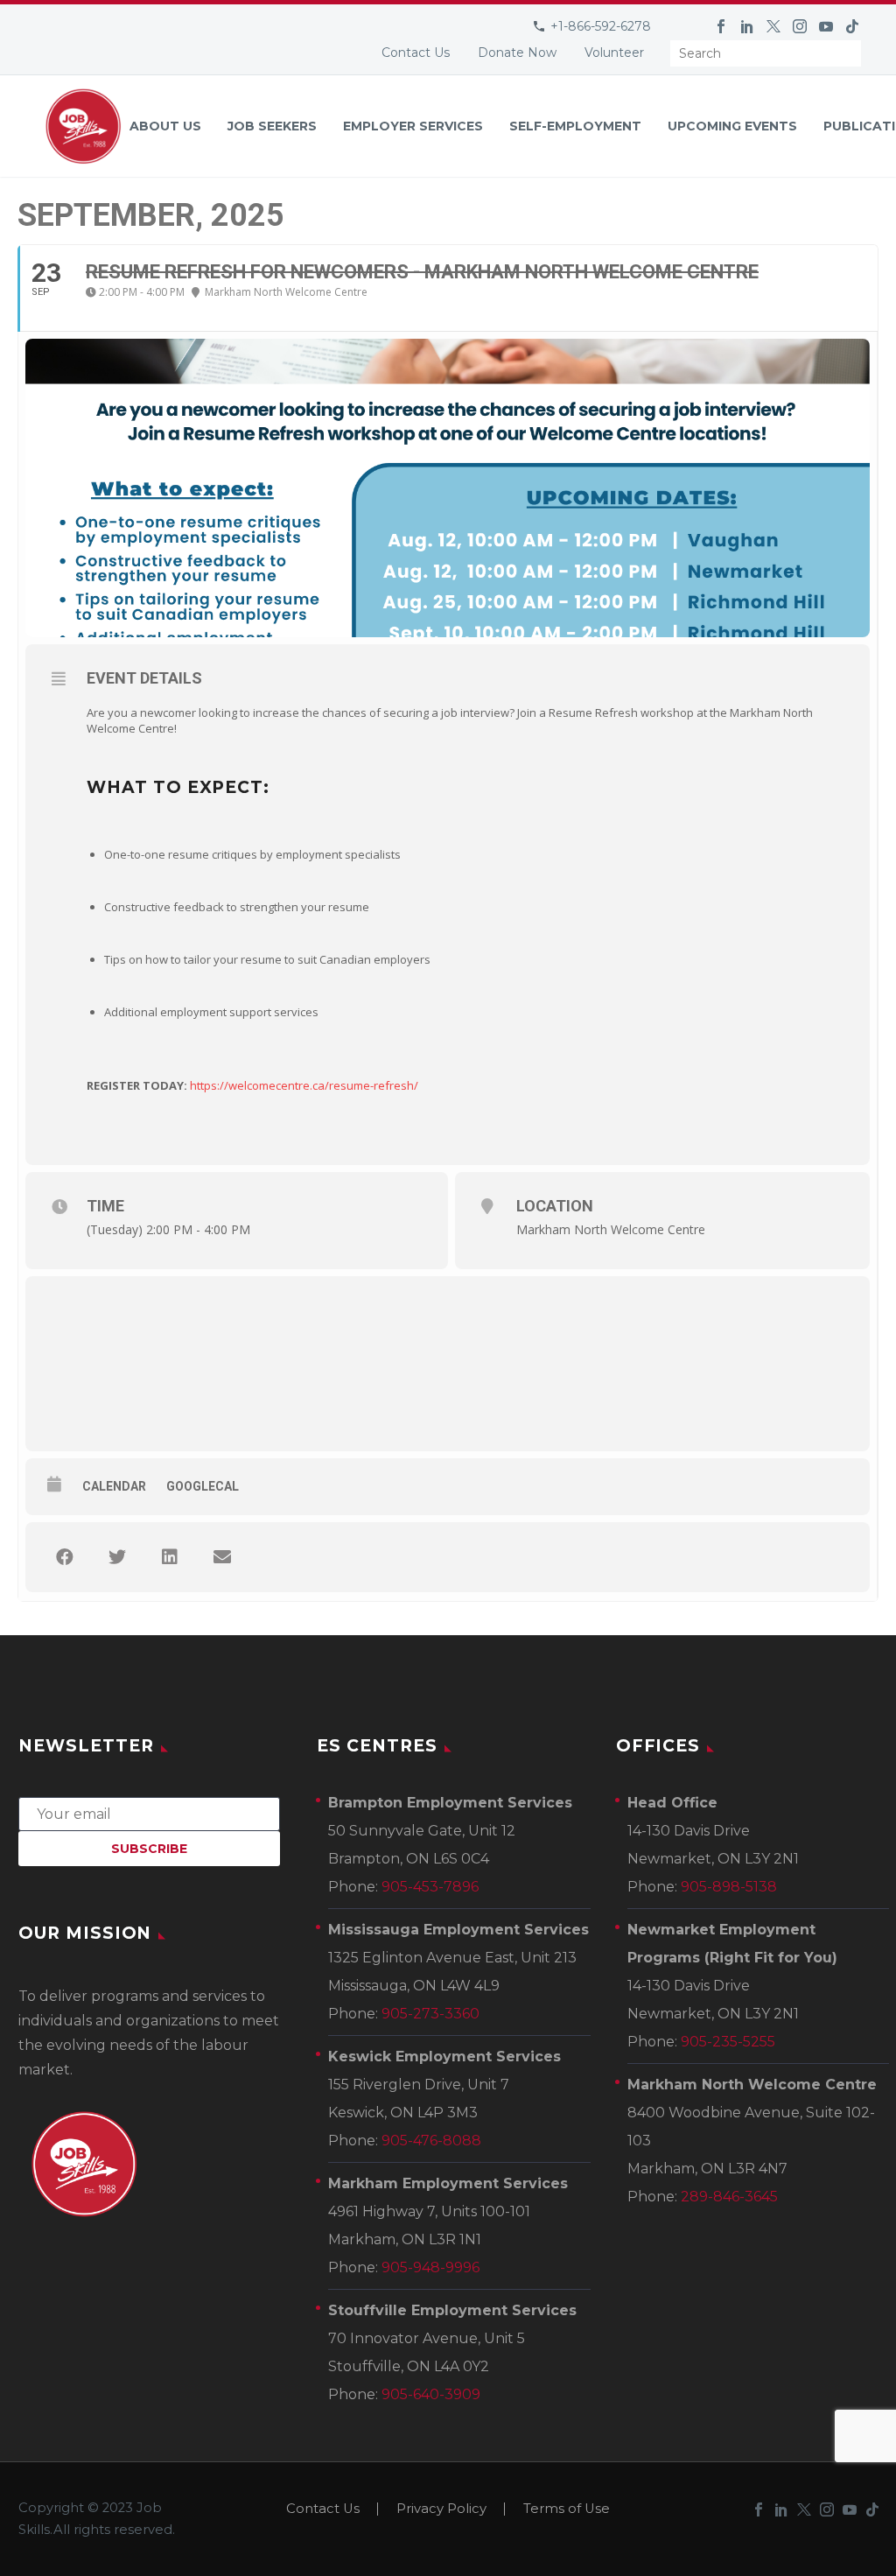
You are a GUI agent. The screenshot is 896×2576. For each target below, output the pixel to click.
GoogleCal (203, 1486)
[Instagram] (800, 26)
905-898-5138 (729, 1887)
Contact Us (416, 53)
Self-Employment (575, 126)
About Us (165, 126)
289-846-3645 (729, 2197)
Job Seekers (272, 126)
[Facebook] (721, 26)
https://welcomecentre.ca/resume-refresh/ (304, 1085)
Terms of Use (567, 2509)
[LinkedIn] (747, 26)
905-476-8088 (431, 2141)
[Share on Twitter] (117, 1557)
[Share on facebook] (65, 1557)
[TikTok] (852, 26)
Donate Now (517, 53)
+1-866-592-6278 (601, 26)
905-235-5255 (728, 2042)
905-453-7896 (430, 1887)
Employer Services (413, 126)
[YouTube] (826, 26)
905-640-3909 (431, 2394)
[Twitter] (773, 26)
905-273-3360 (430, 2014)
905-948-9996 (430, 2267)
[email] (149, 1813)
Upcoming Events (732, 126)
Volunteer (614, 53)
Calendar (114, 1486)
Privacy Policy (441, 2509)
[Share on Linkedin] (170, 1557)
